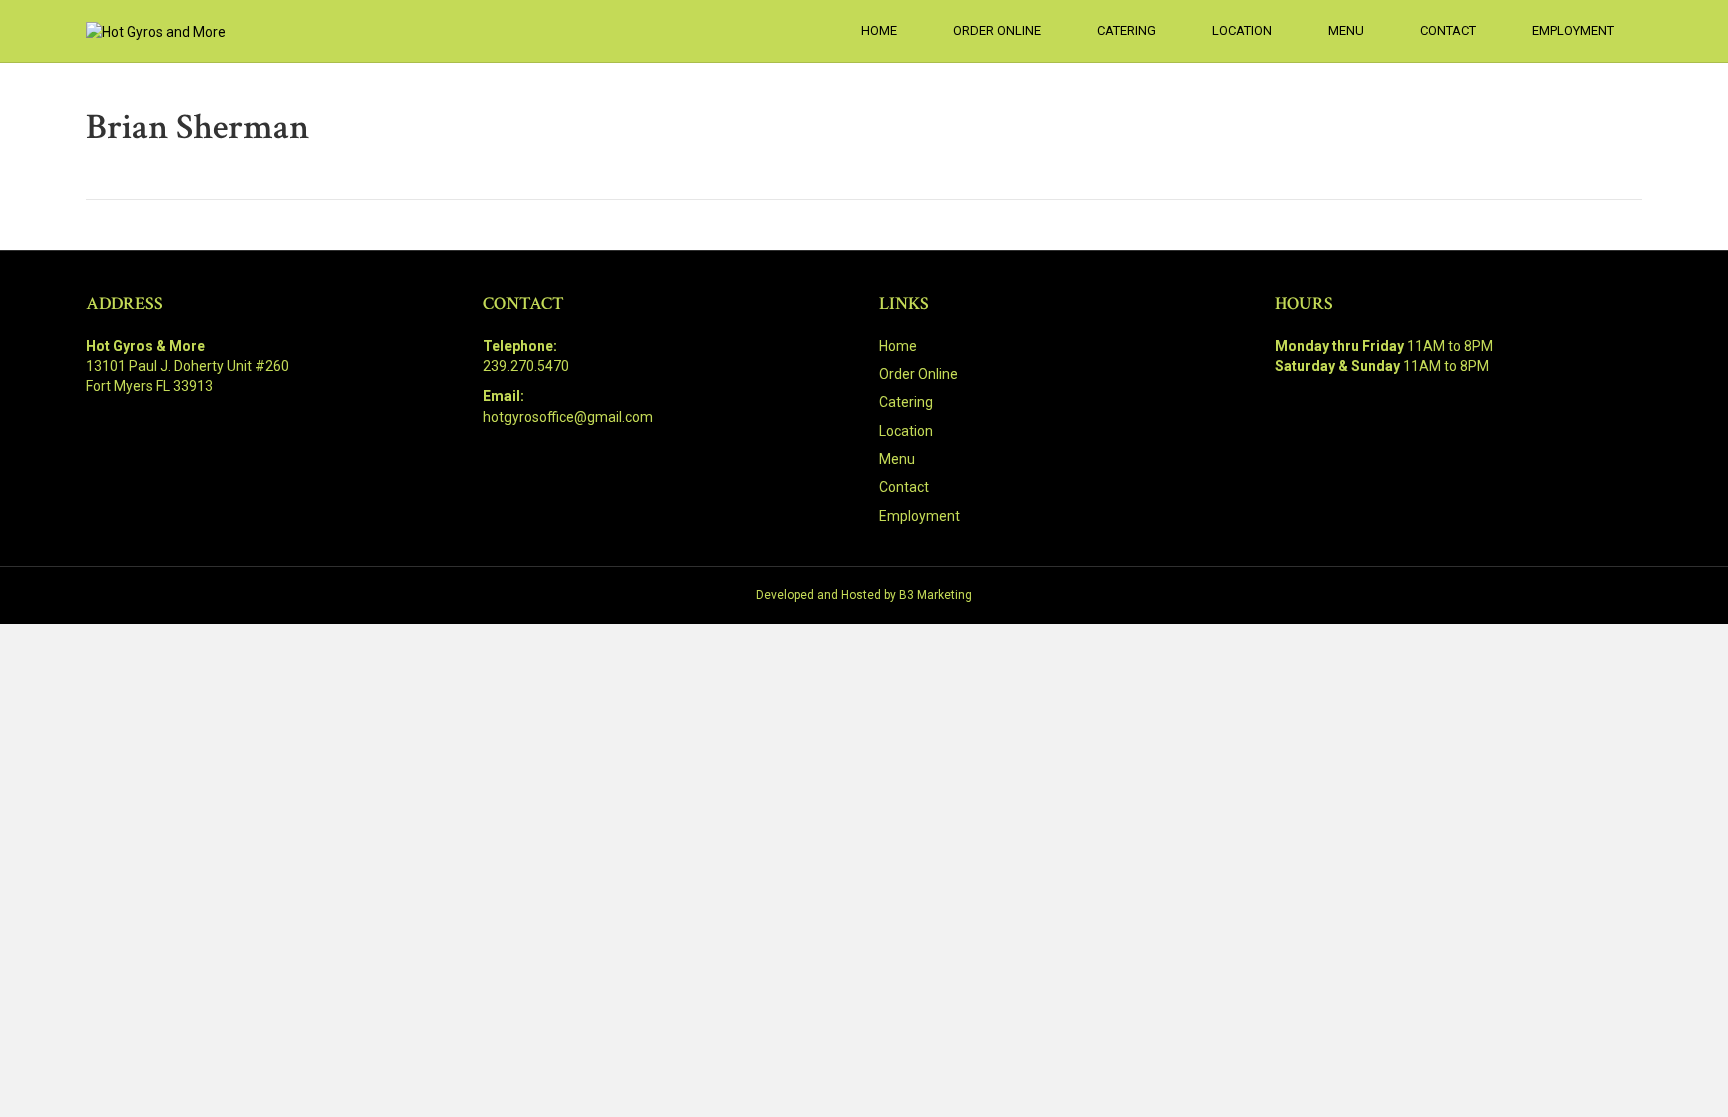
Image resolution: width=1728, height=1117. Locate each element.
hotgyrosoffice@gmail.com (568, 417)
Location (1242, 30)
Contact (1448, 30)
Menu (1346, 30)
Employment (1573, 30)
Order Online (997, 30)
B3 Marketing (935, 595)
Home (879, 30)
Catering (1126, 30)
